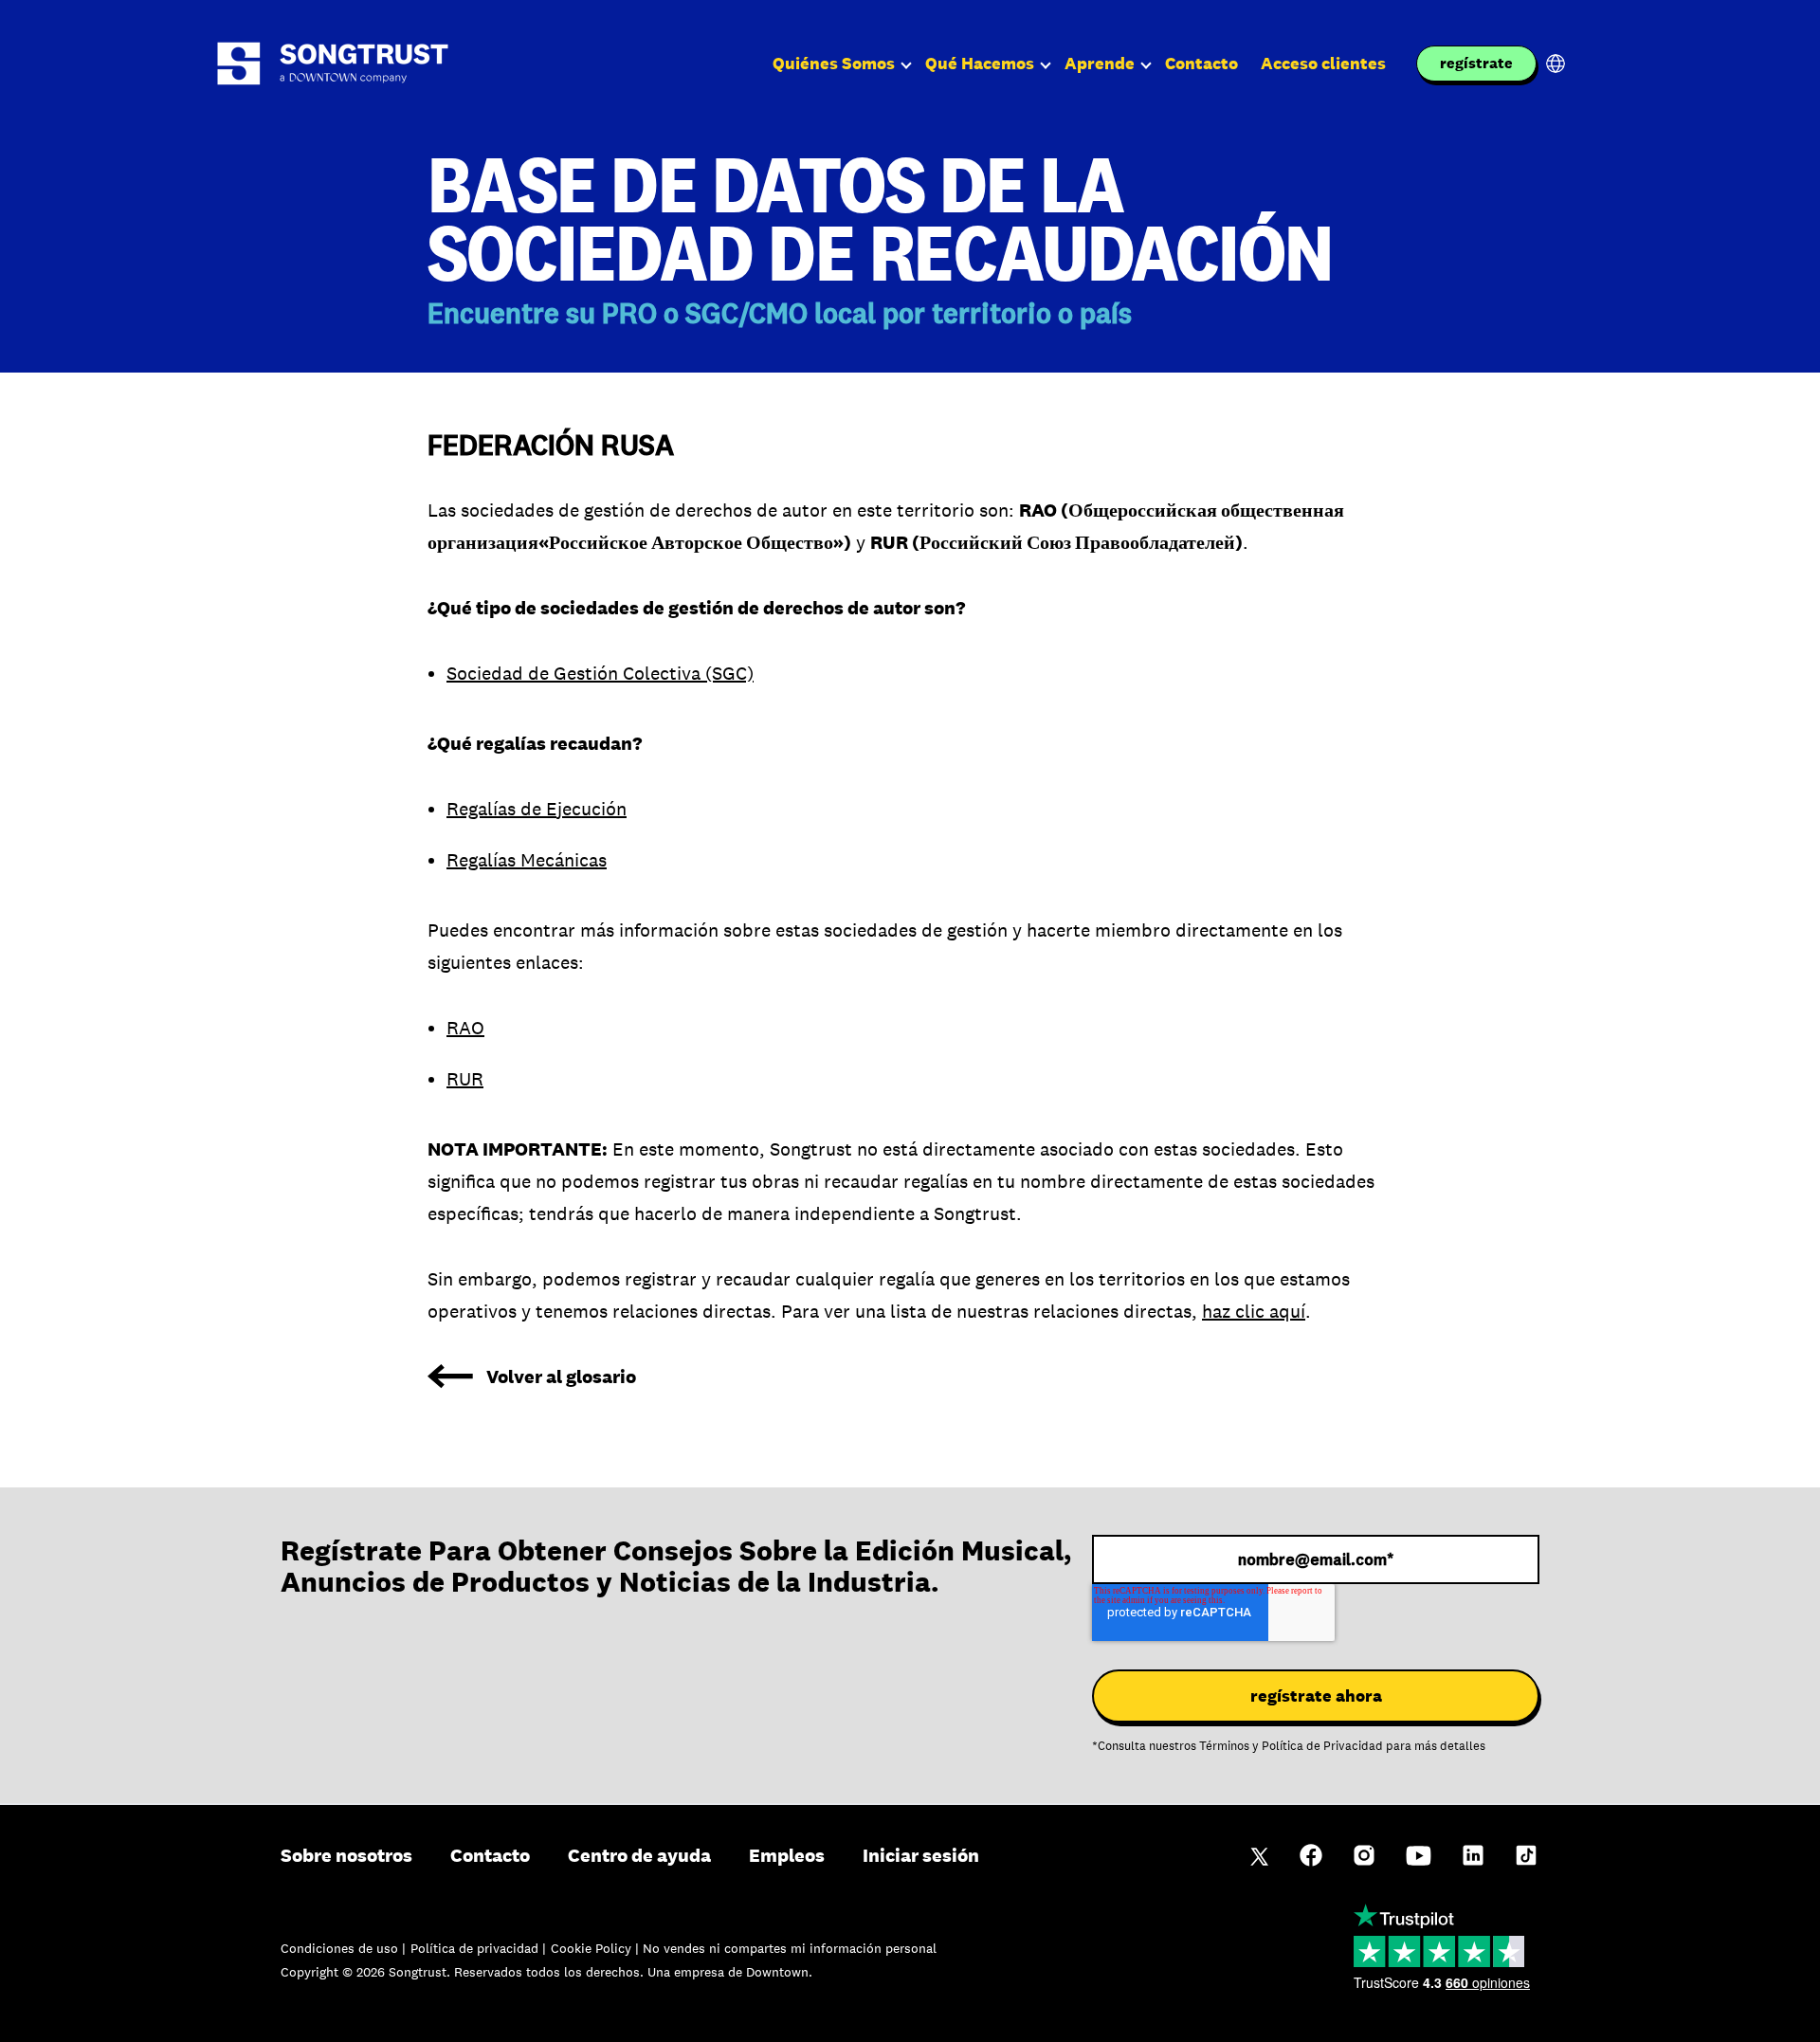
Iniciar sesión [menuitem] (921, 1855)
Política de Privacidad (1322, 1746)
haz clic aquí (1254, 1311)
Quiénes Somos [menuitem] (834, 64)
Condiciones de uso (341, 1948)
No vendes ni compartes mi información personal (790, 1948)
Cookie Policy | (597, 1948)
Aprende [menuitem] (1100, 64)
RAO (465, 1028)
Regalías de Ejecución (537, 809)
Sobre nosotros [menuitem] (346, 1855)
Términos (1224, 1746)
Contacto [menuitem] (1201, 64)
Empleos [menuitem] (787, 1855)
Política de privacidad (476, 1948)
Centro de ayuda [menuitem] (639, 1855)
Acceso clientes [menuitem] (1323, 64)
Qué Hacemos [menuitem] (980, 64)
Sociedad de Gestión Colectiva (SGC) (600, 673)
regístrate (1476, 63)
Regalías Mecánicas (527, 860)
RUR (465, 1079)
